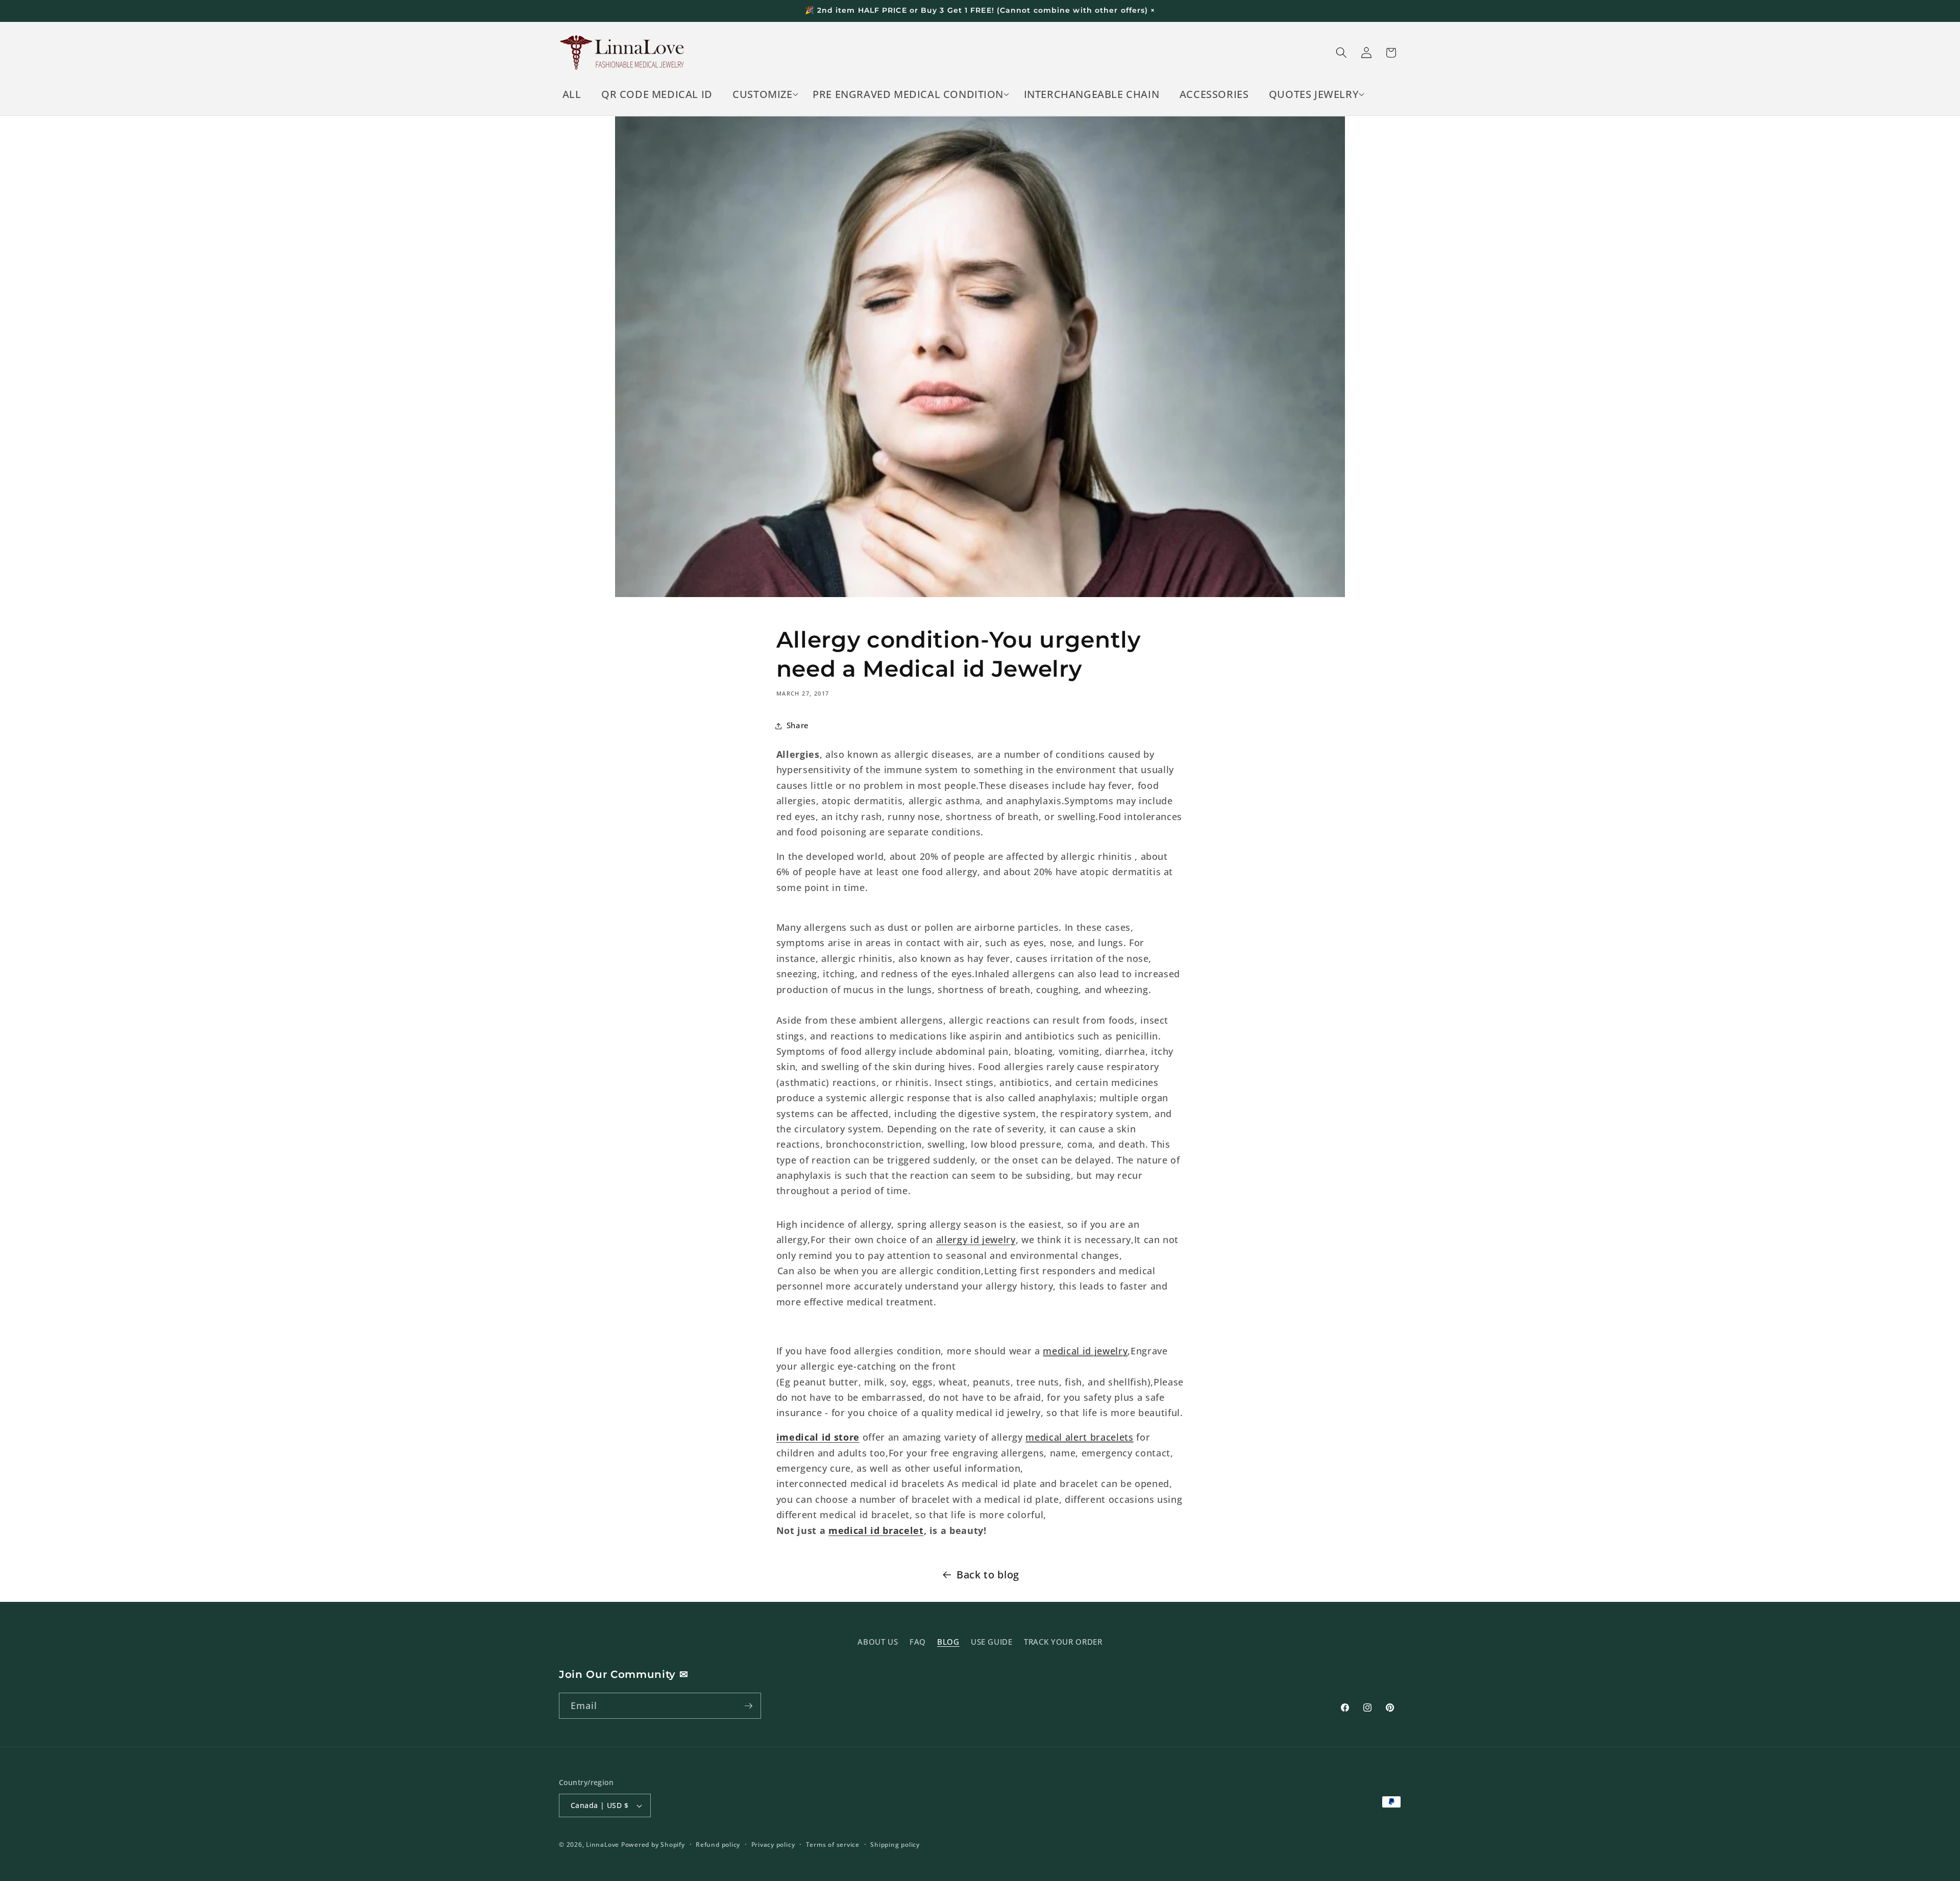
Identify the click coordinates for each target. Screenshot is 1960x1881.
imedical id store (818, 1438)
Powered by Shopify (653, 1845)
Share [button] (798, 725)
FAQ (918, 1641)
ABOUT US (878, 1641)
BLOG (948, 1641)
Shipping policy (895, 1845)
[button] (763, 94)
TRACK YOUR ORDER (1063, 1641)
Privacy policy (773, 1845)
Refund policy (718, 1845)
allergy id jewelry (976, 1240)
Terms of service (833, 1845)
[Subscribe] (748, 1706)
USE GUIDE (992, 1641)
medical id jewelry (1085, 1351)
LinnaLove (604, 1845)
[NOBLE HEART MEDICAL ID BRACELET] (777, 1271)
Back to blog (988, 1575)
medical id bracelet (876, 1530)
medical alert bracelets (1079, 1438)
